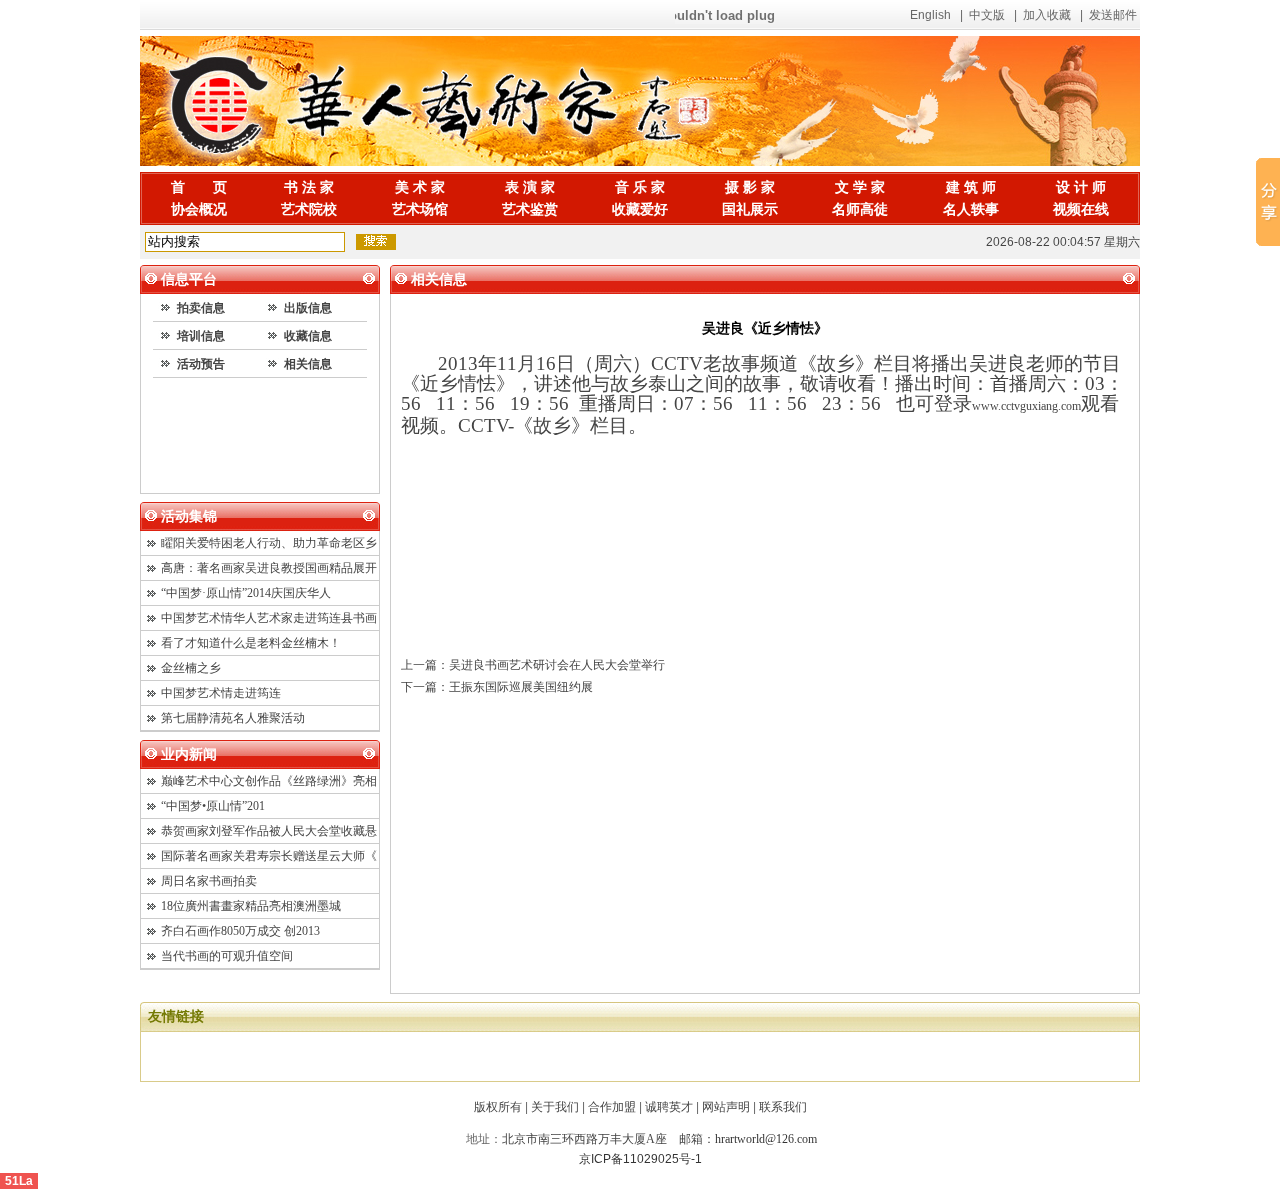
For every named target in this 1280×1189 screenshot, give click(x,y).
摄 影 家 (750, 187)
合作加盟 (612, 1107)
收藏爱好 (640, 209)
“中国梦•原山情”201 (213, 806)
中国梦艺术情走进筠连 (221, 693)
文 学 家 (860, 187)
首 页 (199, 187)
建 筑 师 (971, 187)
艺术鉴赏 (530, 209)
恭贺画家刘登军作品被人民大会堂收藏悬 (269, 831)
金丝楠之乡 (191, 668)
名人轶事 (971, 209)
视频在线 (1081, 209)
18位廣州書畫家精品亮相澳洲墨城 (251, 906)
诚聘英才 (669, 1107)
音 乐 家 (640, 187)
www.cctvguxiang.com (1026, 406)
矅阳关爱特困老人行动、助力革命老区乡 (269, 543)
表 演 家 (530, 187)
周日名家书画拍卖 (209, 881)
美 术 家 (420, 187)
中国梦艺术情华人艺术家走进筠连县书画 (269, 618)
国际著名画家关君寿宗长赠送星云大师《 (269, 856)
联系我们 (783, 1107)
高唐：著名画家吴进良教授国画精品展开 (269, 568)
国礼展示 (750, 209)
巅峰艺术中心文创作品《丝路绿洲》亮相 (269, 781)
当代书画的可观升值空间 (227, 956)
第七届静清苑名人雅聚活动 (233, 718)
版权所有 (498, 1107)
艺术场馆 (420, 209)
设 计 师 (1081, 187)
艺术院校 (309, 209)
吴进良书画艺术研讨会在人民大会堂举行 (557, 665)
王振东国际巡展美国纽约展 (521, 687)
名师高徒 (860, 209)
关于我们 (555, 1107)
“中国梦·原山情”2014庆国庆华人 (246, 593)
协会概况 (199, 209)
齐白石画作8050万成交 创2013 (240, 931)
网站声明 (726, 1107)
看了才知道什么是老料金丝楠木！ (251, 643)
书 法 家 (309, 187)
